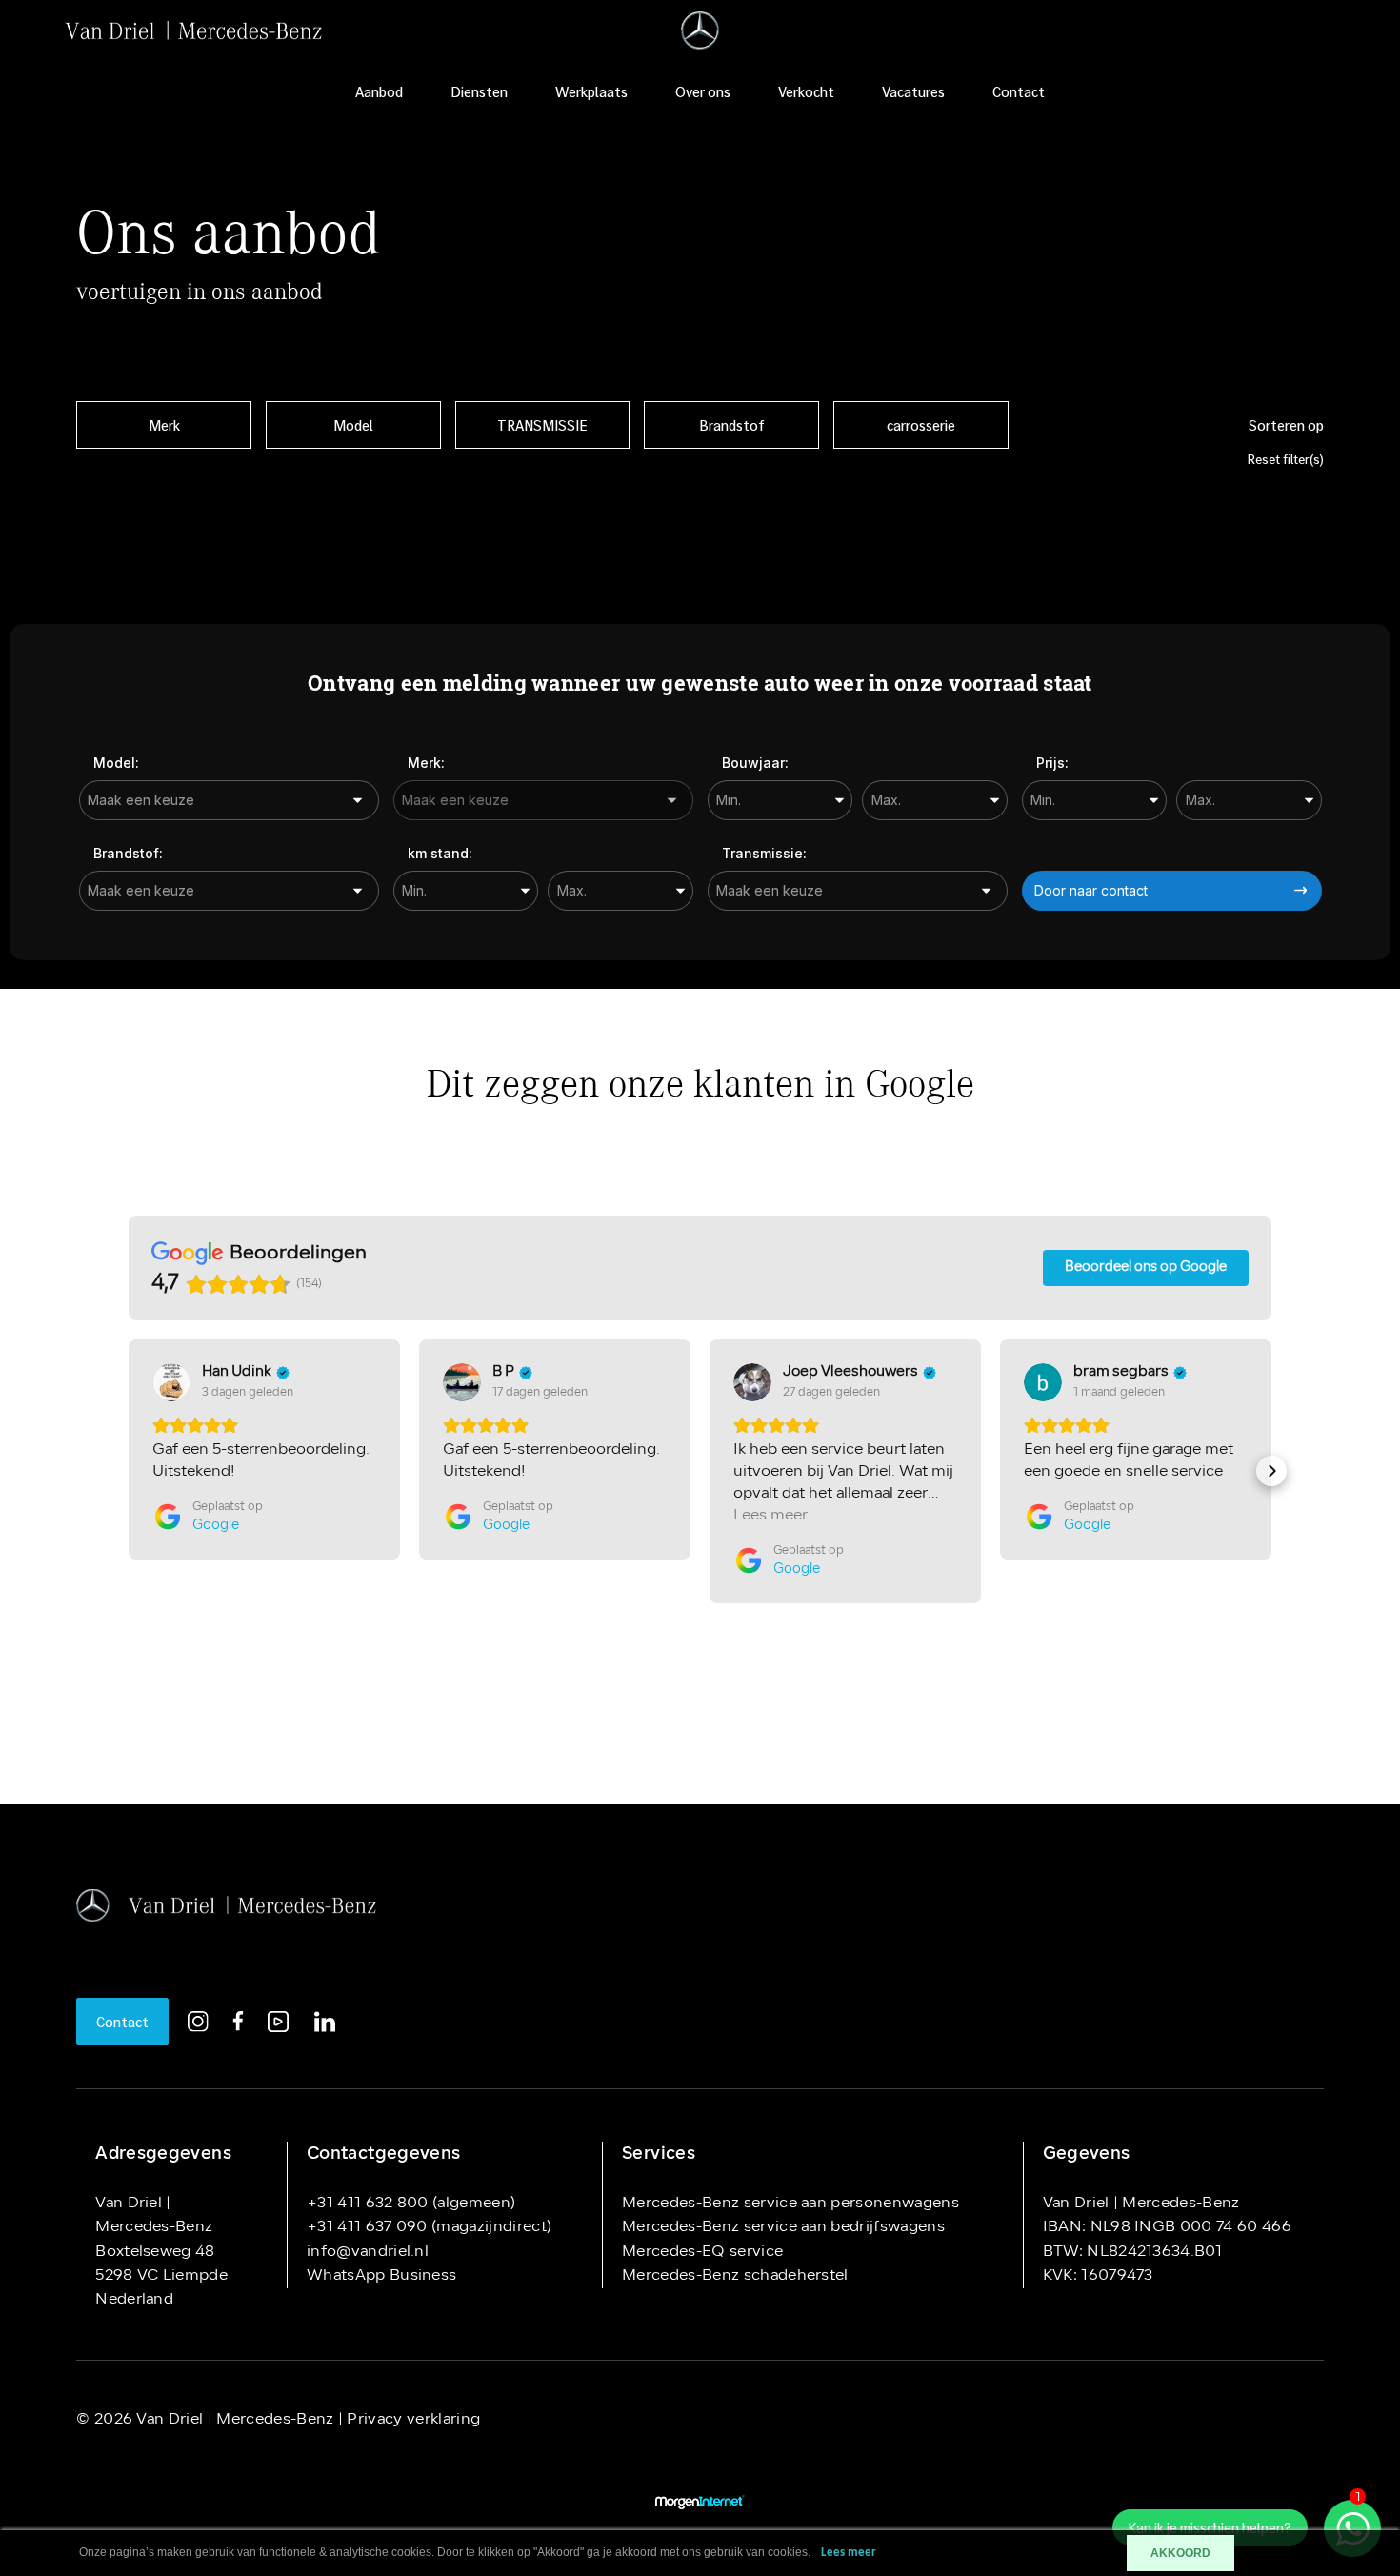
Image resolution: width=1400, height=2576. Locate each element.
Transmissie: (764, 853)
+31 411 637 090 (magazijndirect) (429, 2227)
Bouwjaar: (755, 763)
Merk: (426, 763)
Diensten (479, 91)
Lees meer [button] (770, 1516)
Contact (1019, 91)
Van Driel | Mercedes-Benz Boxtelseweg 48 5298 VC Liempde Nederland (161, 2252)
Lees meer (849, 2553)
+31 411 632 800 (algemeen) (411, 2204)
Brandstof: (128, 853)
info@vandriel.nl (368, 2252)
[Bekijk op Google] (171, 1382)
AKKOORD (1180, 2553)
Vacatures (913, 91)
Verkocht (806, 91)
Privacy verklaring (411, 2420)
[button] (129, 1471)
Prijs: (1052, 763)
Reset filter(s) (1286, 459)
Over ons (703, 91)
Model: (116, 763)
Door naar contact (1091, 890)
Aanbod (379, 91)
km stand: (440, 853)
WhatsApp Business (381, 2276)
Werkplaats (591, 91)
